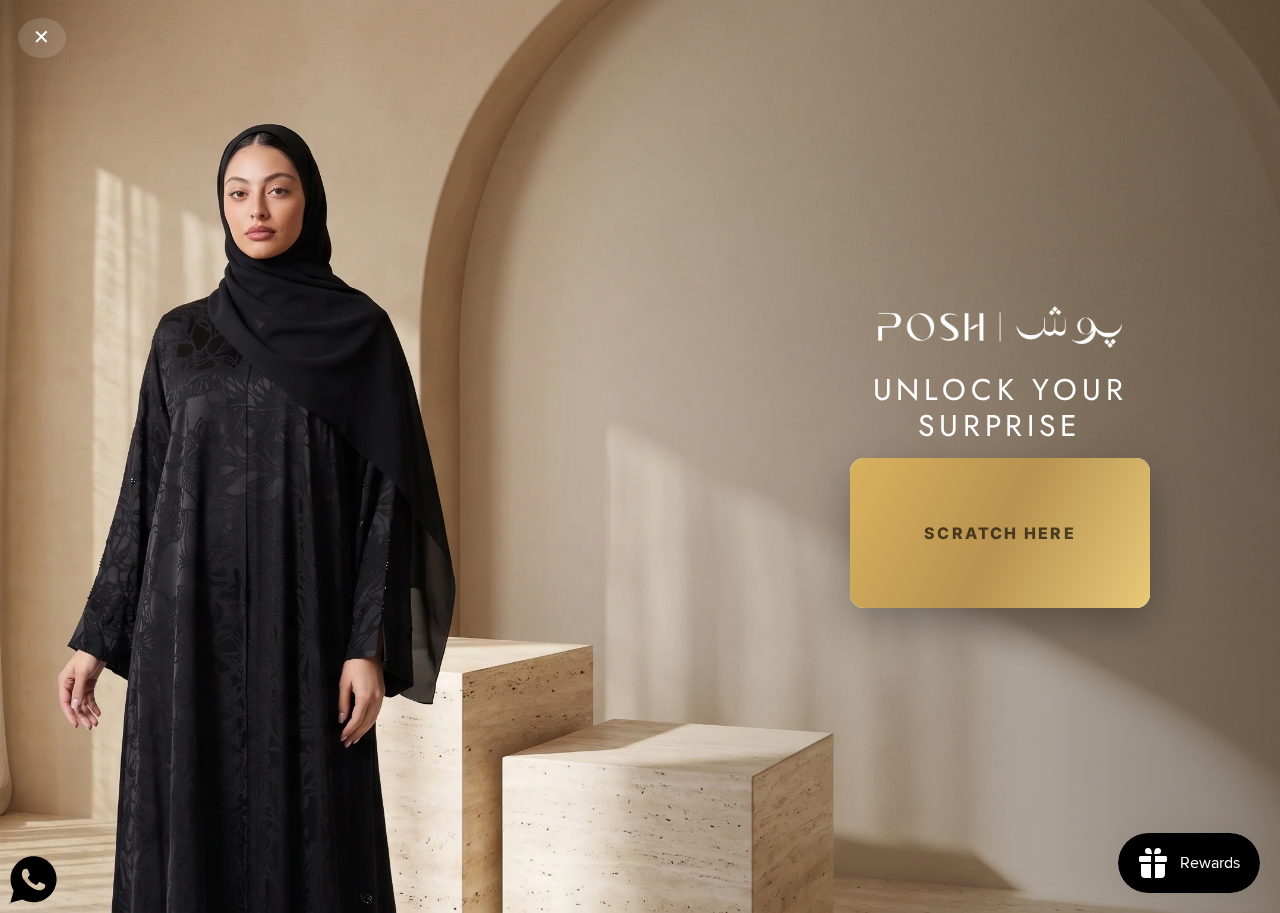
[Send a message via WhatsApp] (33, 879)
